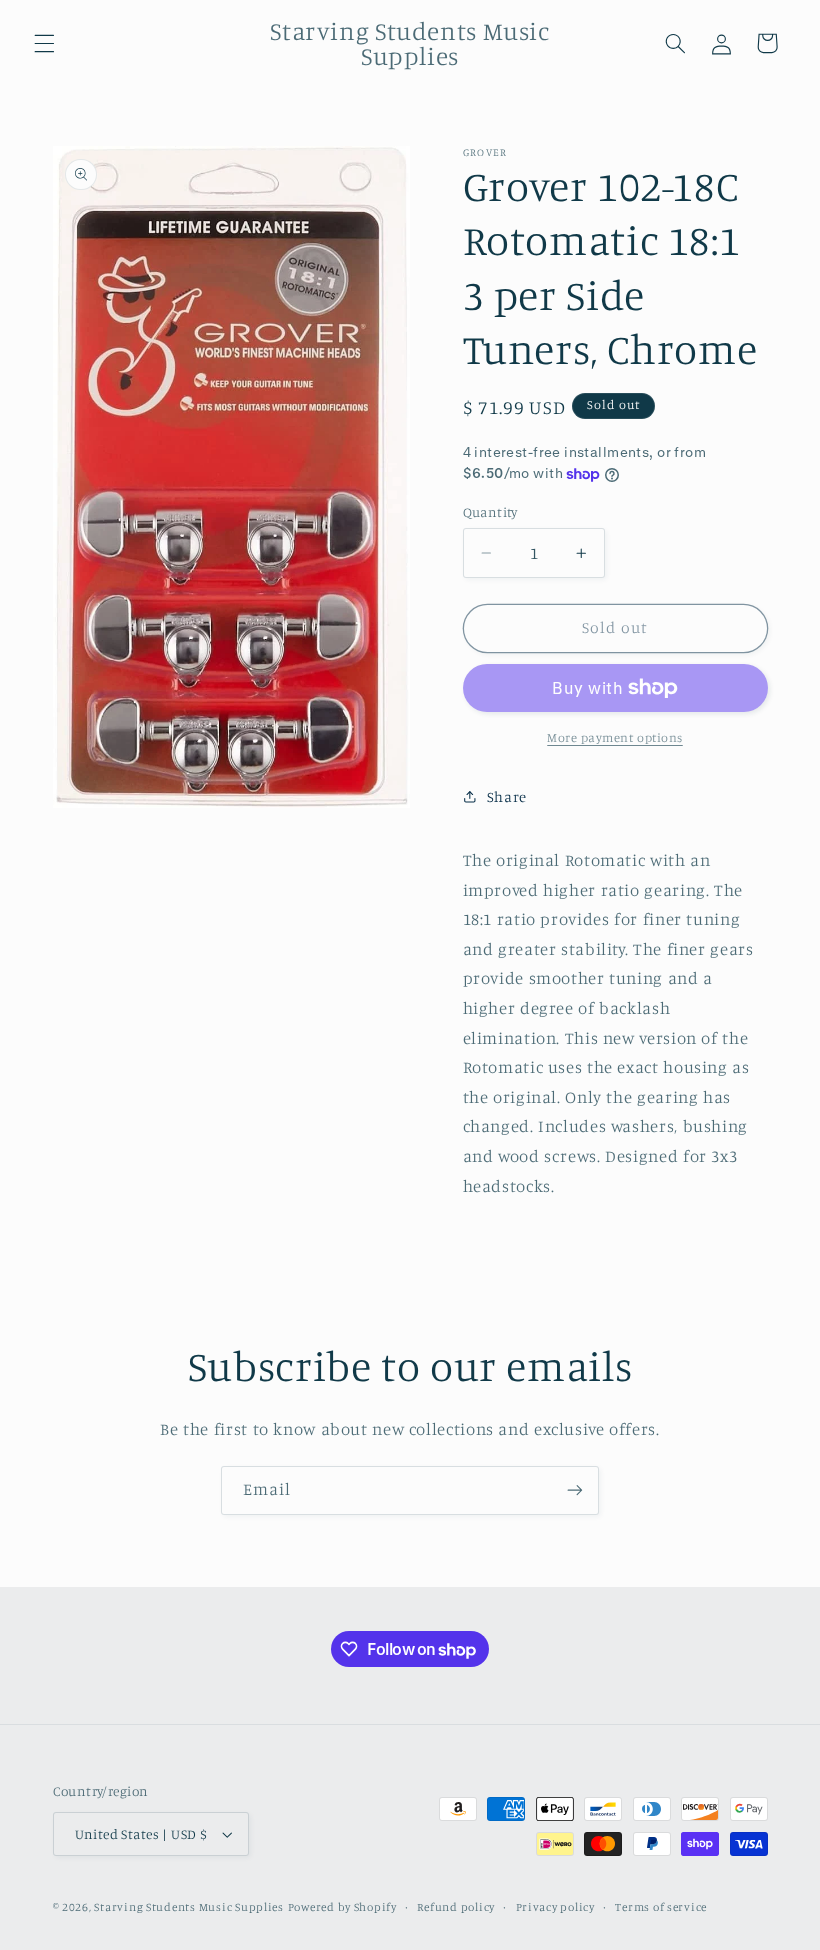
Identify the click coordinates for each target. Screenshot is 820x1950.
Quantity (490, 512)
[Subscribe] (575, 1490)
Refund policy (456, 1907)
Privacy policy (555, 1907)
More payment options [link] (615, 737)
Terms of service (661, 1907)
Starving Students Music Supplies (189, 1907)
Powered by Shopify (342, 1907)
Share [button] (507, 796)
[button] (44, 43)
